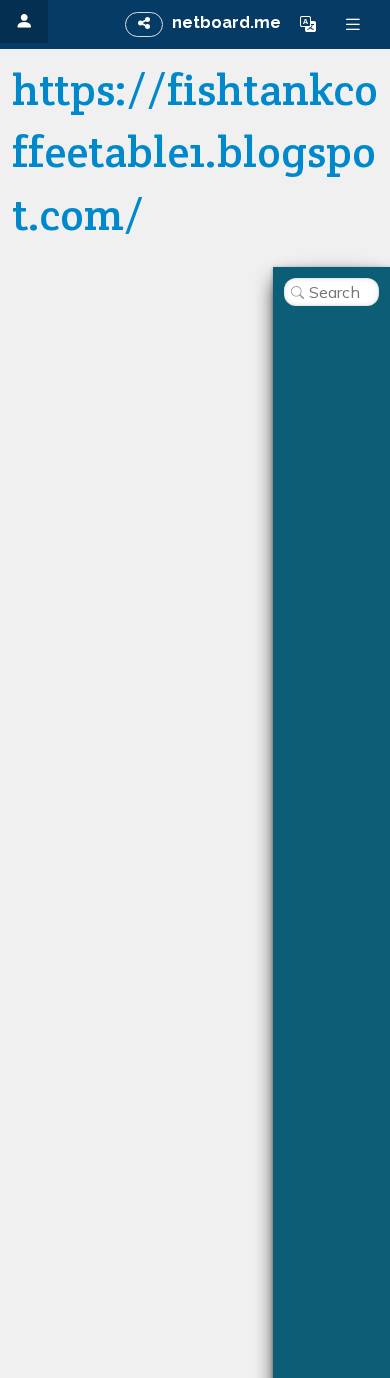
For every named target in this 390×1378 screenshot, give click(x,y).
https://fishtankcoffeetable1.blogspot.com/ (195, 152)
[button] (308, 24)
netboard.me (226, 22)
